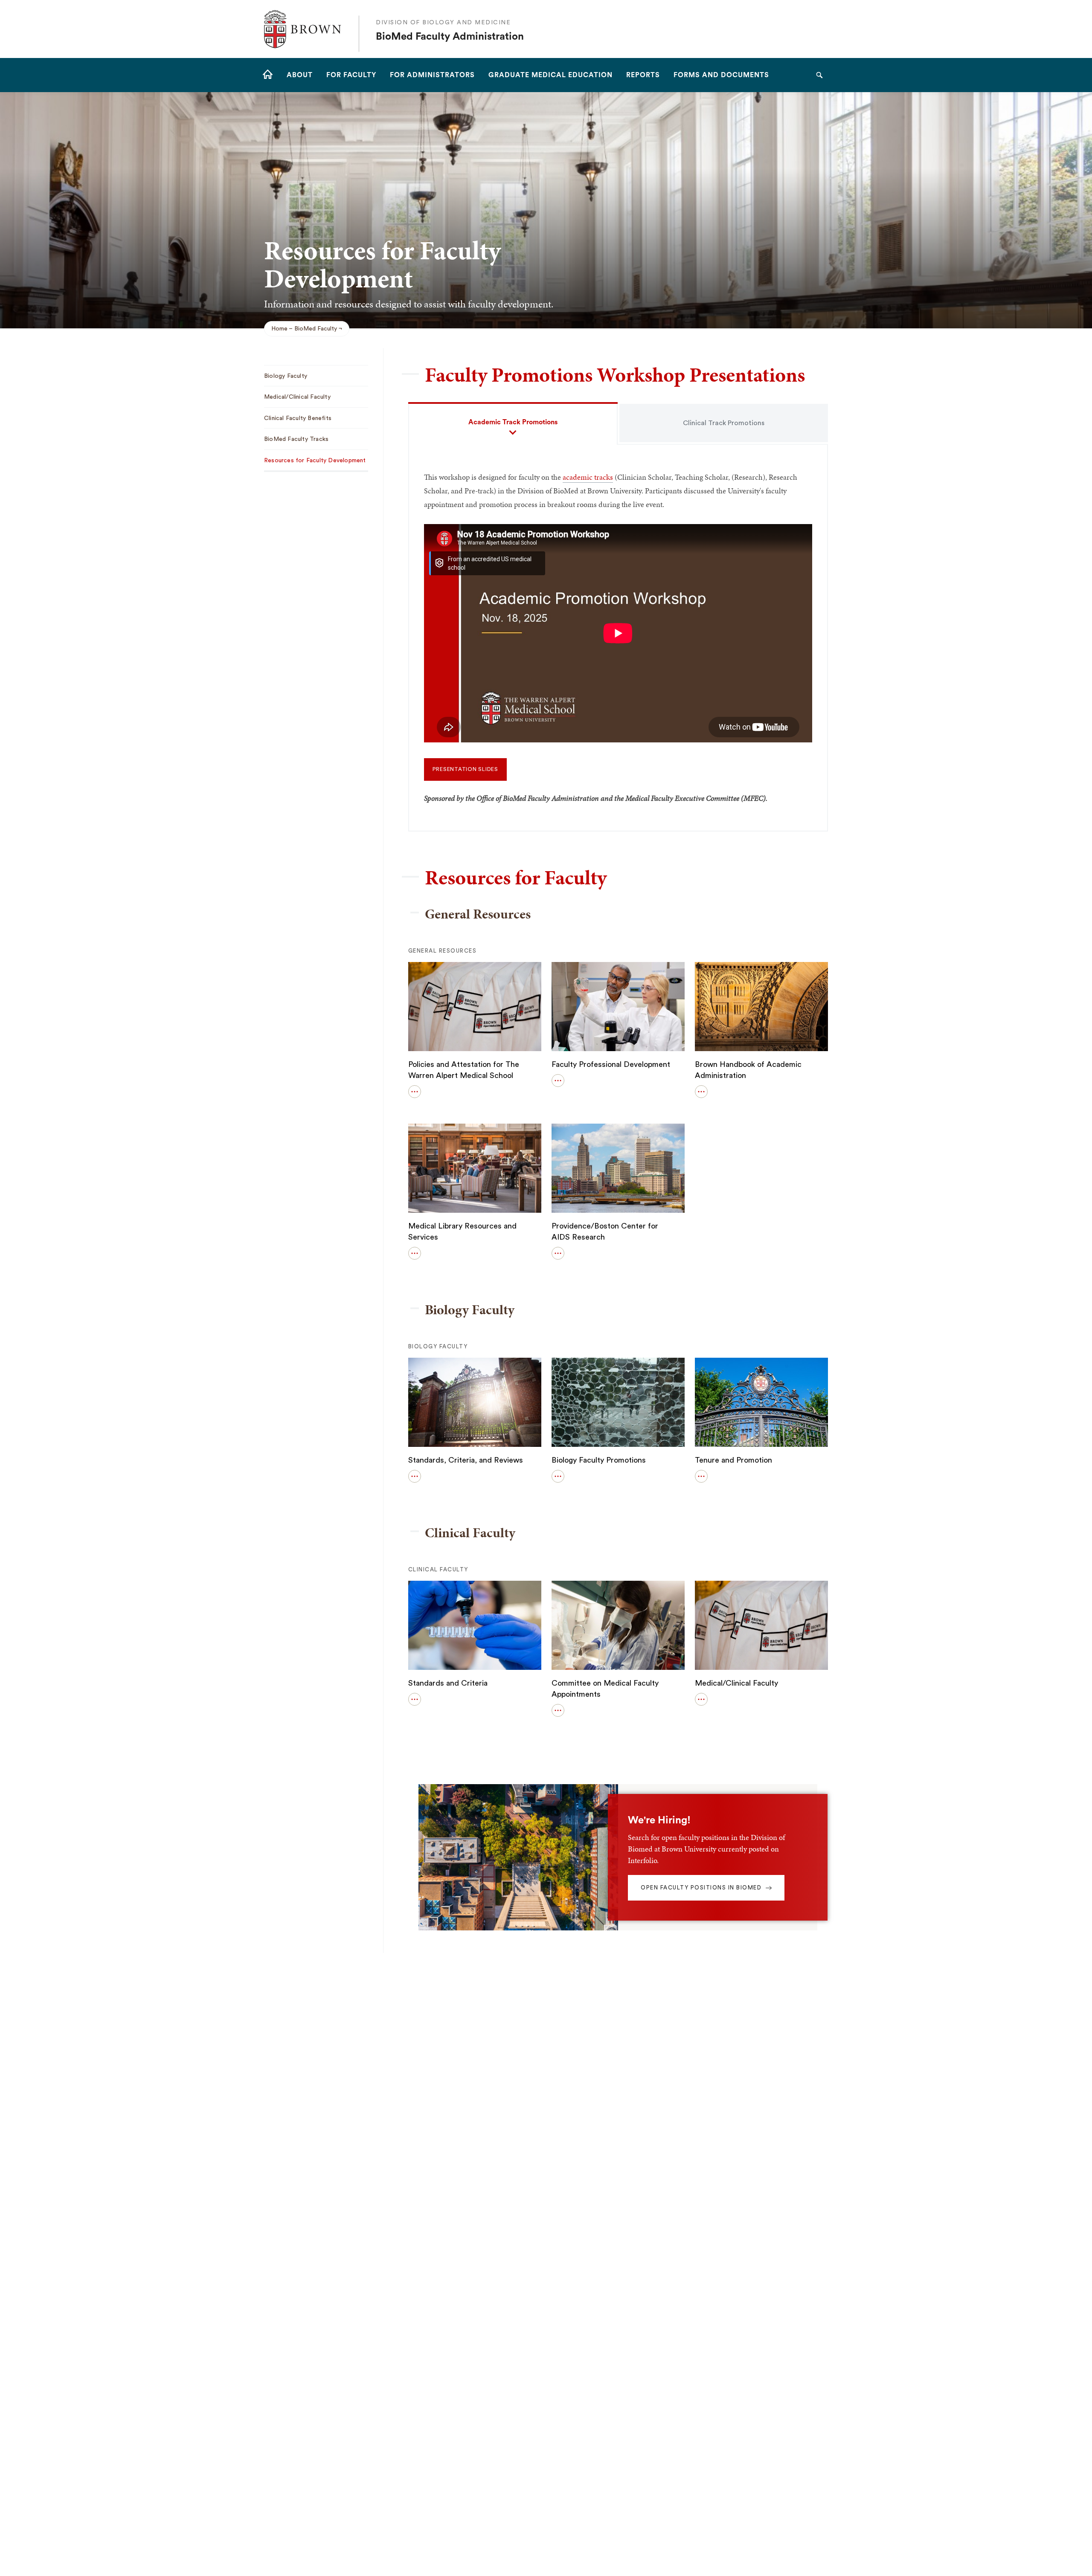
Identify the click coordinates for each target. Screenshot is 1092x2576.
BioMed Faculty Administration (450, 37)
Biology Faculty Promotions (599, 1460)
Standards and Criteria (448, 1683)
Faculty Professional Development (611, 1064)
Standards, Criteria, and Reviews (466, 1460)
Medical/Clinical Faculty (736, 1683)
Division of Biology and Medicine (443, 23)
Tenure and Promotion (733, 1460)
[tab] (513, 423)
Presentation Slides (465, 769)
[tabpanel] (618, 643)
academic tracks (588, 477)
